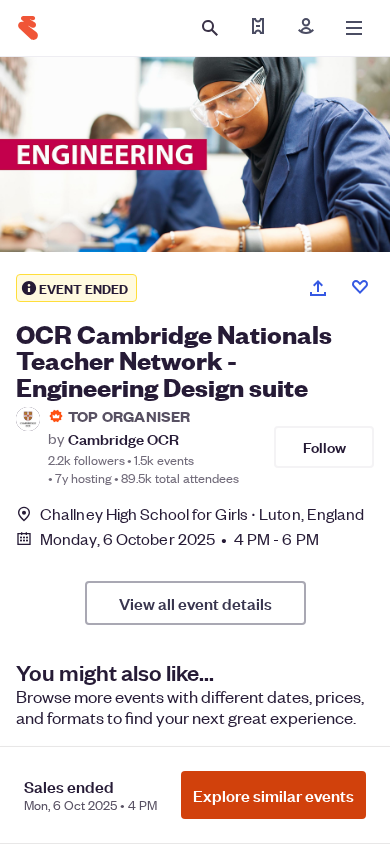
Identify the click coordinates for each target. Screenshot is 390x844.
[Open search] (210, 28)
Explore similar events (273, 795)
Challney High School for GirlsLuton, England (202, 513)
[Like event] (360, 287)
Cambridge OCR (123, 438)
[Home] (28, 28)
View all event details (195, 603)
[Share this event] (318, 288)
